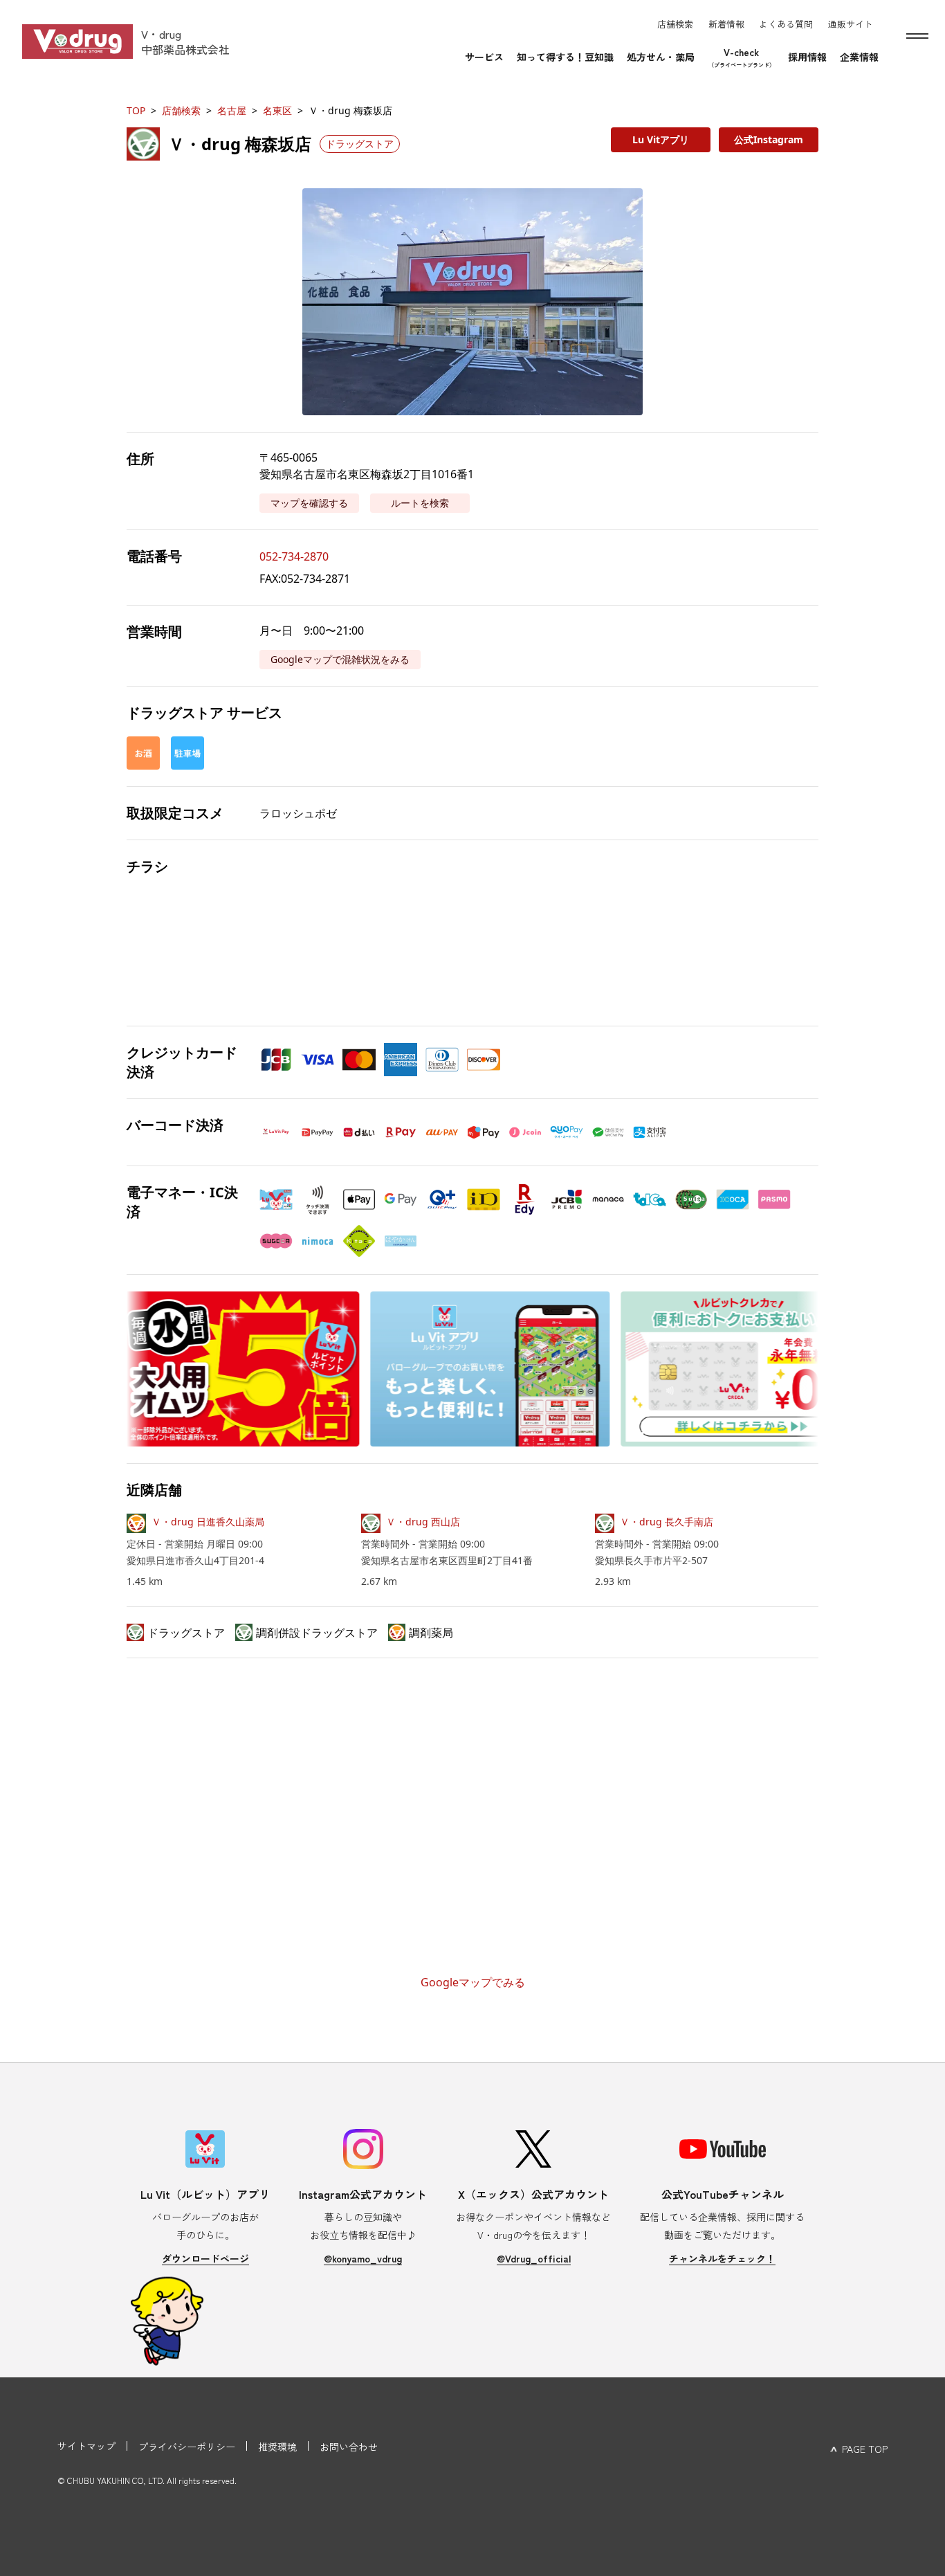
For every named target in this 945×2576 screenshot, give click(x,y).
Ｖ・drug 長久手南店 (667, 1522)
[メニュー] (917, 36)
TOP (136, 110)
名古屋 (232, 110)
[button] (472, 302)
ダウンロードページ (205, 2258)
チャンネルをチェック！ (722, 2258)
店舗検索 (181, 110)
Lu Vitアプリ (661, 139)
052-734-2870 (294, 556)
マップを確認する (309, 503)
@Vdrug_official (534, 2258)
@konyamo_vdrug (363, 2258)
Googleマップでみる (473, 1982)
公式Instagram (769, 139)
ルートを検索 (420, 503)
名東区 (277, 110)
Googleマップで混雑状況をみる (340, 659)
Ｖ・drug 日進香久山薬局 (208, 1522)
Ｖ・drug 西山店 (423, 1522)
